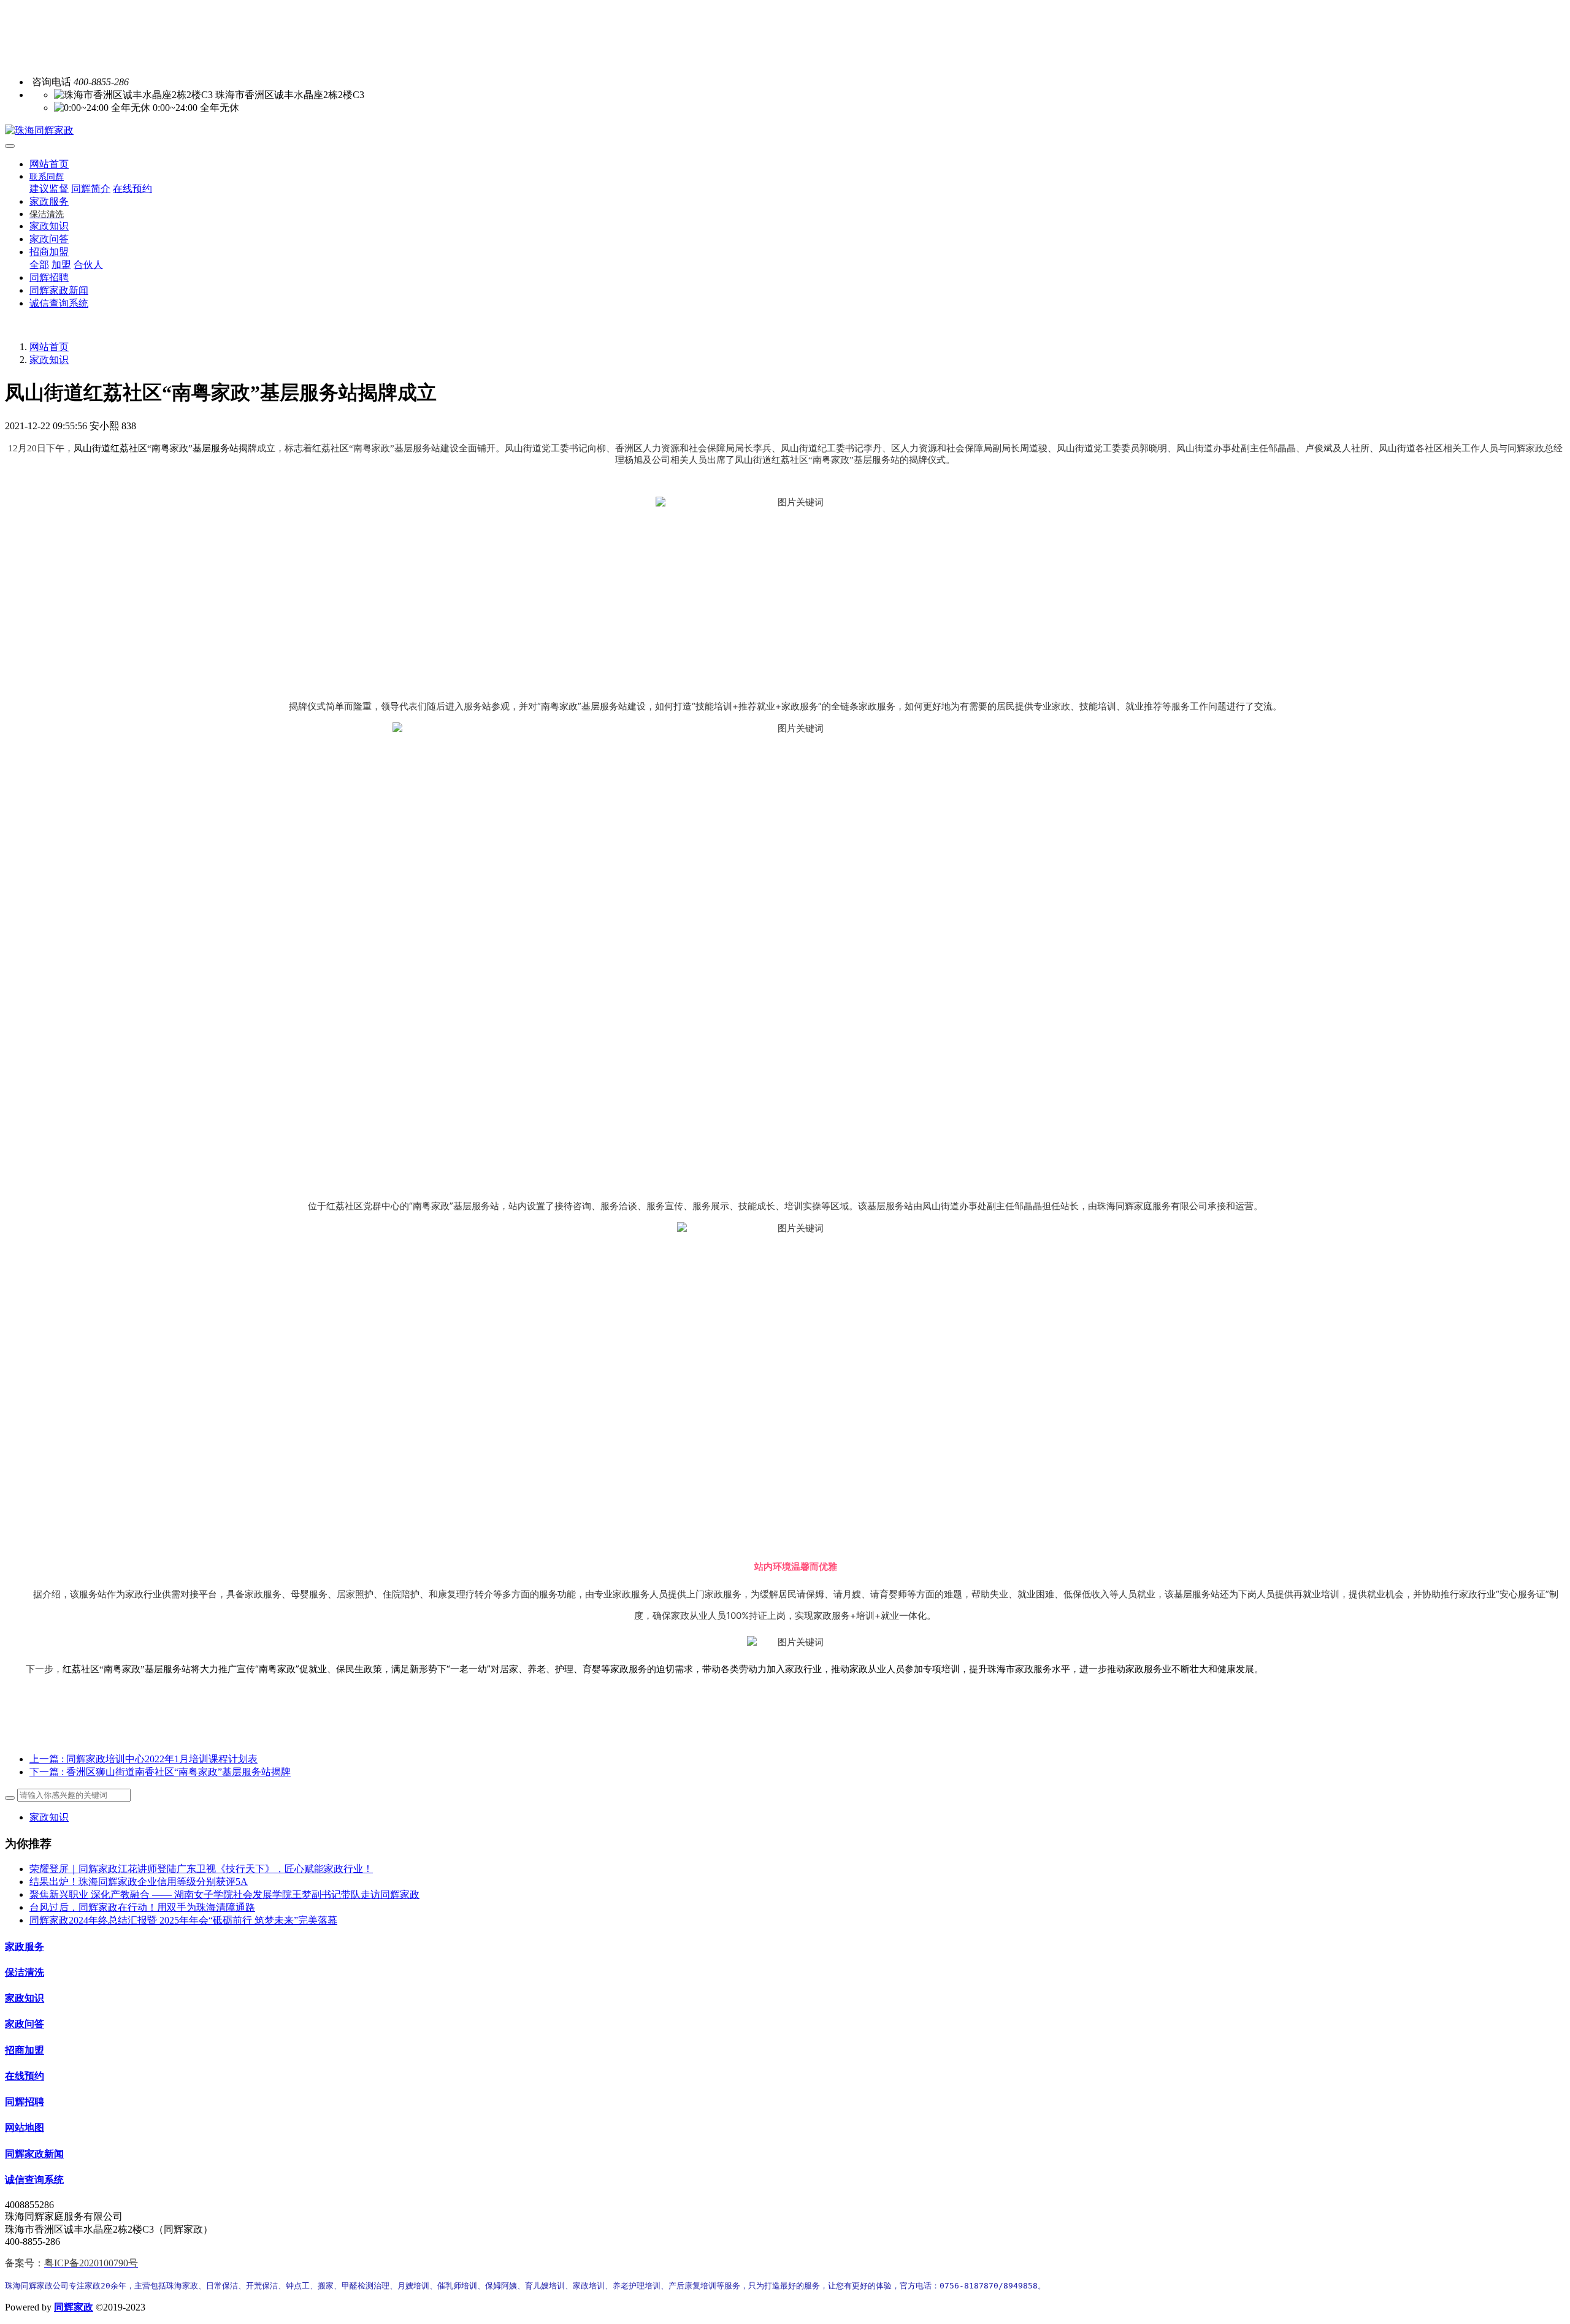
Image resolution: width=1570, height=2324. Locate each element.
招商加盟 (25, 2050)
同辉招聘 (25, 2102)
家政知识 (49, 360)
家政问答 (25, 2024)
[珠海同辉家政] (785, 131)
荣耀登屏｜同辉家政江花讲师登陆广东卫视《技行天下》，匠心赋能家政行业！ (201, 1869)
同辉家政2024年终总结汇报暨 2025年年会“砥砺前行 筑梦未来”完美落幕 (183, 1920)
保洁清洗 (25, 1972)
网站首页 (49, 164)
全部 (39, 265)
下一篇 (160, 1772)
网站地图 (25, 2127)
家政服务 (25, 1947)
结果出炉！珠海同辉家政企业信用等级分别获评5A (139, 1882)
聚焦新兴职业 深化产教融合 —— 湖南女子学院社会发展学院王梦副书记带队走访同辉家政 (224, 1894)
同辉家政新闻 (34, 2154)
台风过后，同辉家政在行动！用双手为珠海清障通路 (142, 1907)
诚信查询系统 (34, 2180)
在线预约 (25, 2076)
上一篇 (144, 1759)
